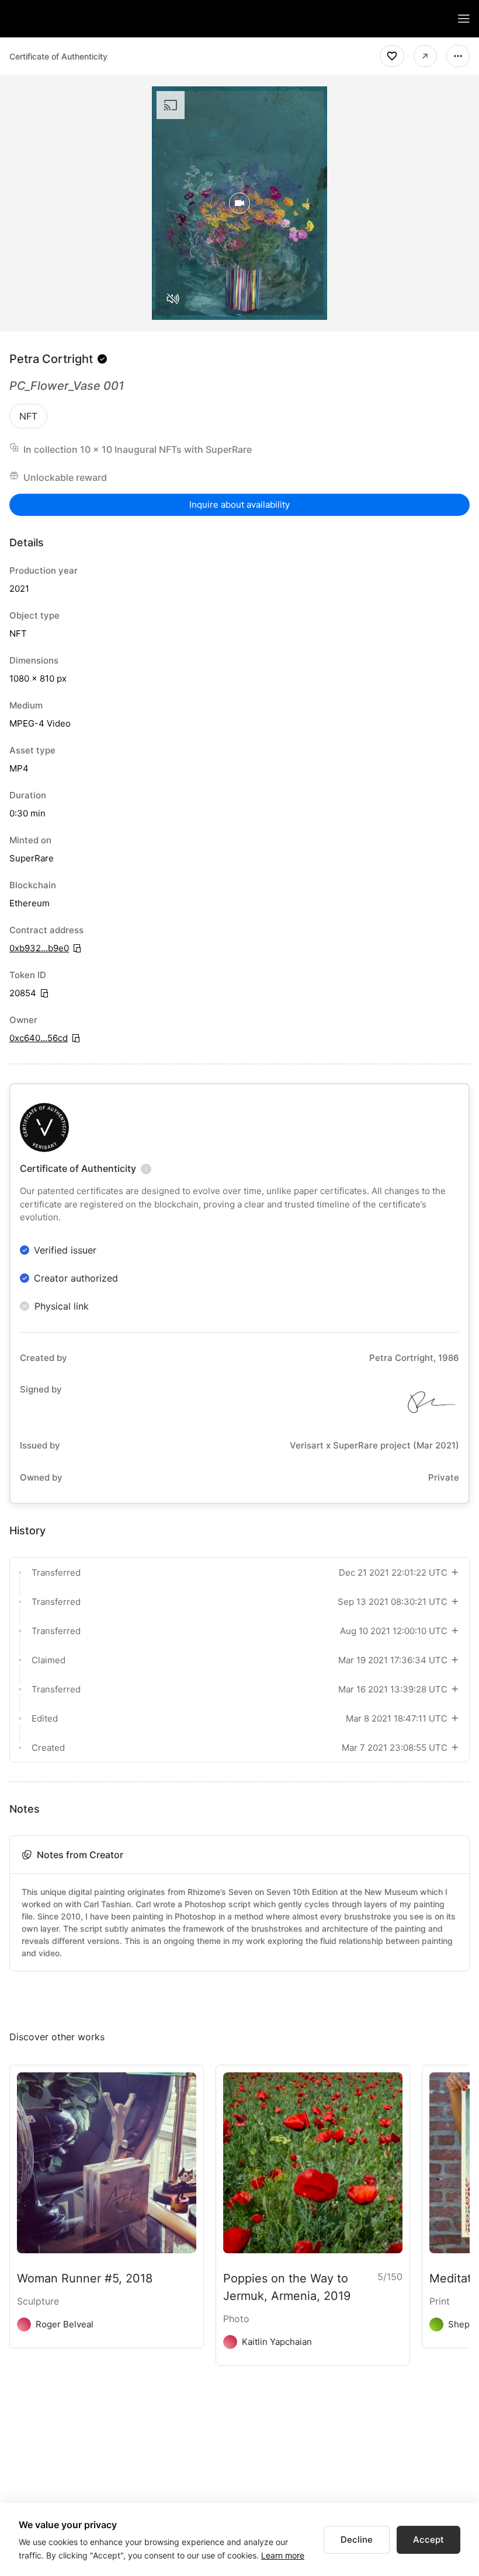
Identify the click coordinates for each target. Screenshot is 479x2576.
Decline (357, 2540)
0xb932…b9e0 (39, 948)
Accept (428, 2540)
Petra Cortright (51, 359)
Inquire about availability (239, 505)
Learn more (283, 2555)
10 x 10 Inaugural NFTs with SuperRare (166, 449)
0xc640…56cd (39, 1038)
